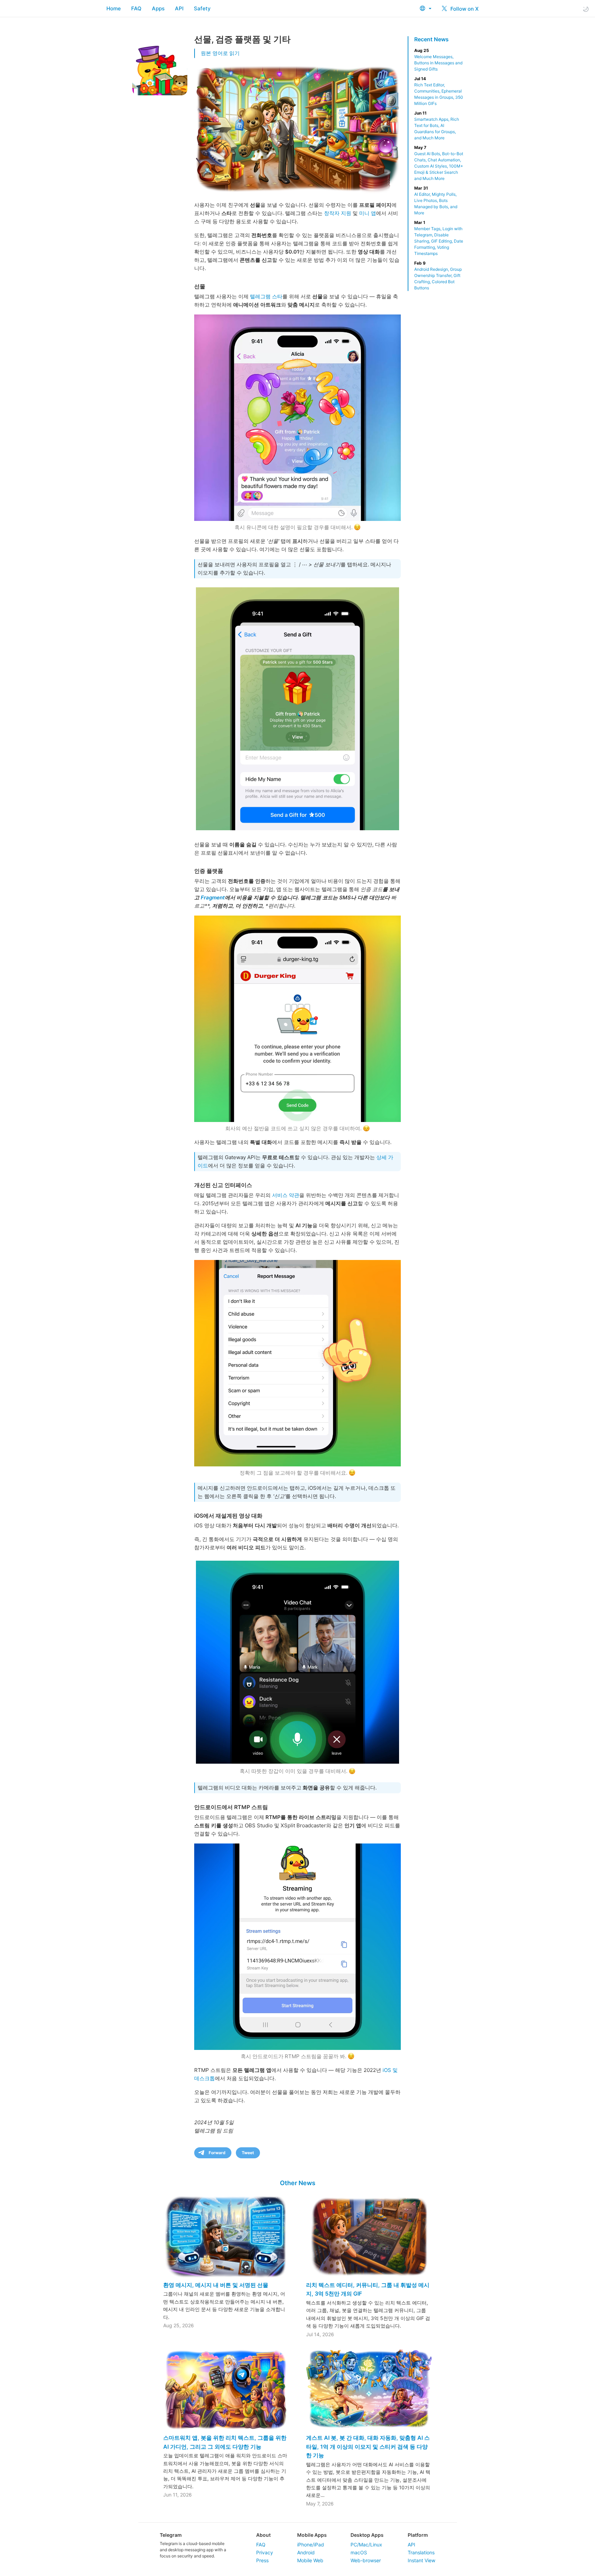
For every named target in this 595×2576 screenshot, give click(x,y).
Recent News (431, 39)
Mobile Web (310, 2560)
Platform (418, 2535)
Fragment (213, 897)
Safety (202, 8)
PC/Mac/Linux (366, 2545)
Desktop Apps (367, 2535)
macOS (359, 2552)
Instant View (421, 2560)
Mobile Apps (312, 2535)
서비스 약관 (286, 1195)
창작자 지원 (338, 213)
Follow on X (464, 9)
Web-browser (366, 2560)
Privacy (265, 2552)
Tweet (248, 2153)
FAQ (136, 8)
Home (114, 8)
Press (262, 2560)
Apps (158, 8)
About (263, 2535)
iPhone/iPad (311, 2545)
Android (306, 2552)
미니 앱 (368, 213)
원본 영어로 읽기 (220, 53)
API (179, 8)
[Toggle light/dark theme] (586, 9)
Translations (421, 2552)
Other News (298, 2183)
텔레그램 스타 (266, 296)
